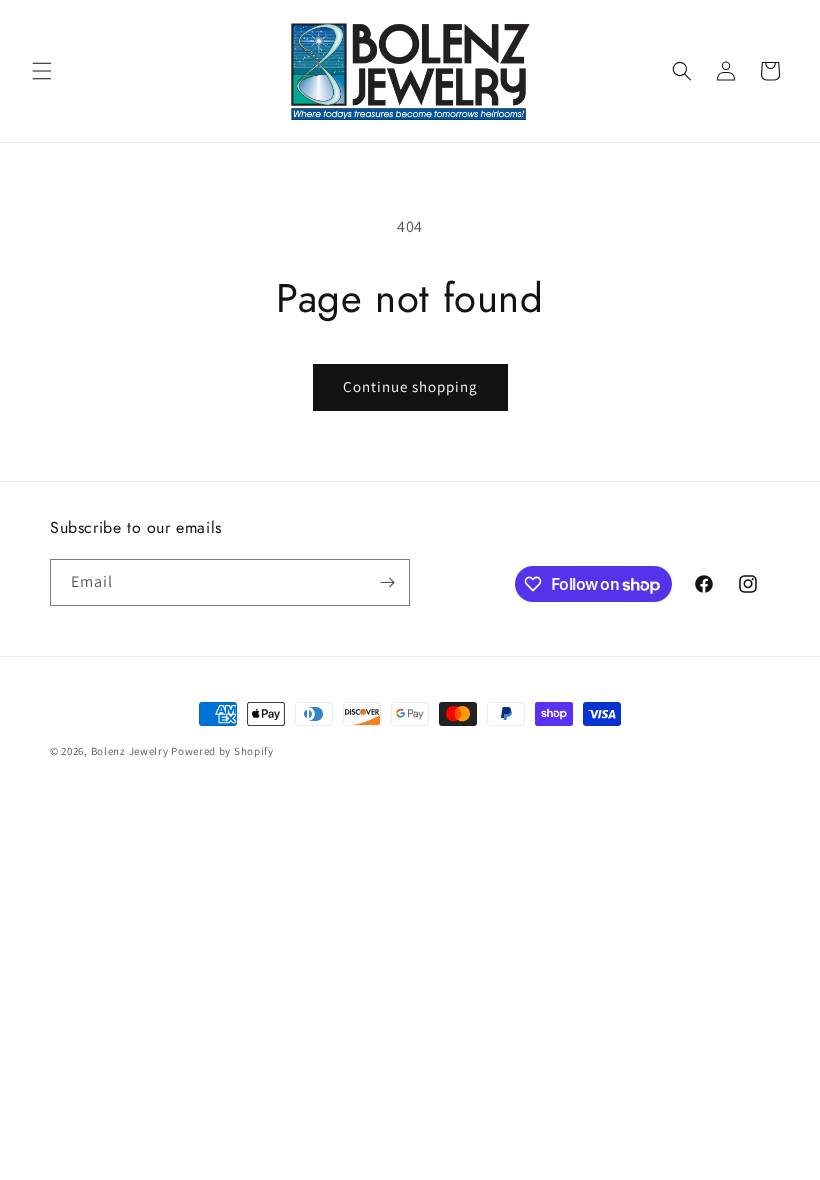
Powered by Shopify (222, 751)
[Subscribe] (387, 582)
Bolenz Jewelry (130, 751)
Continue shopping (410, 386)
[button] (42, 71)
